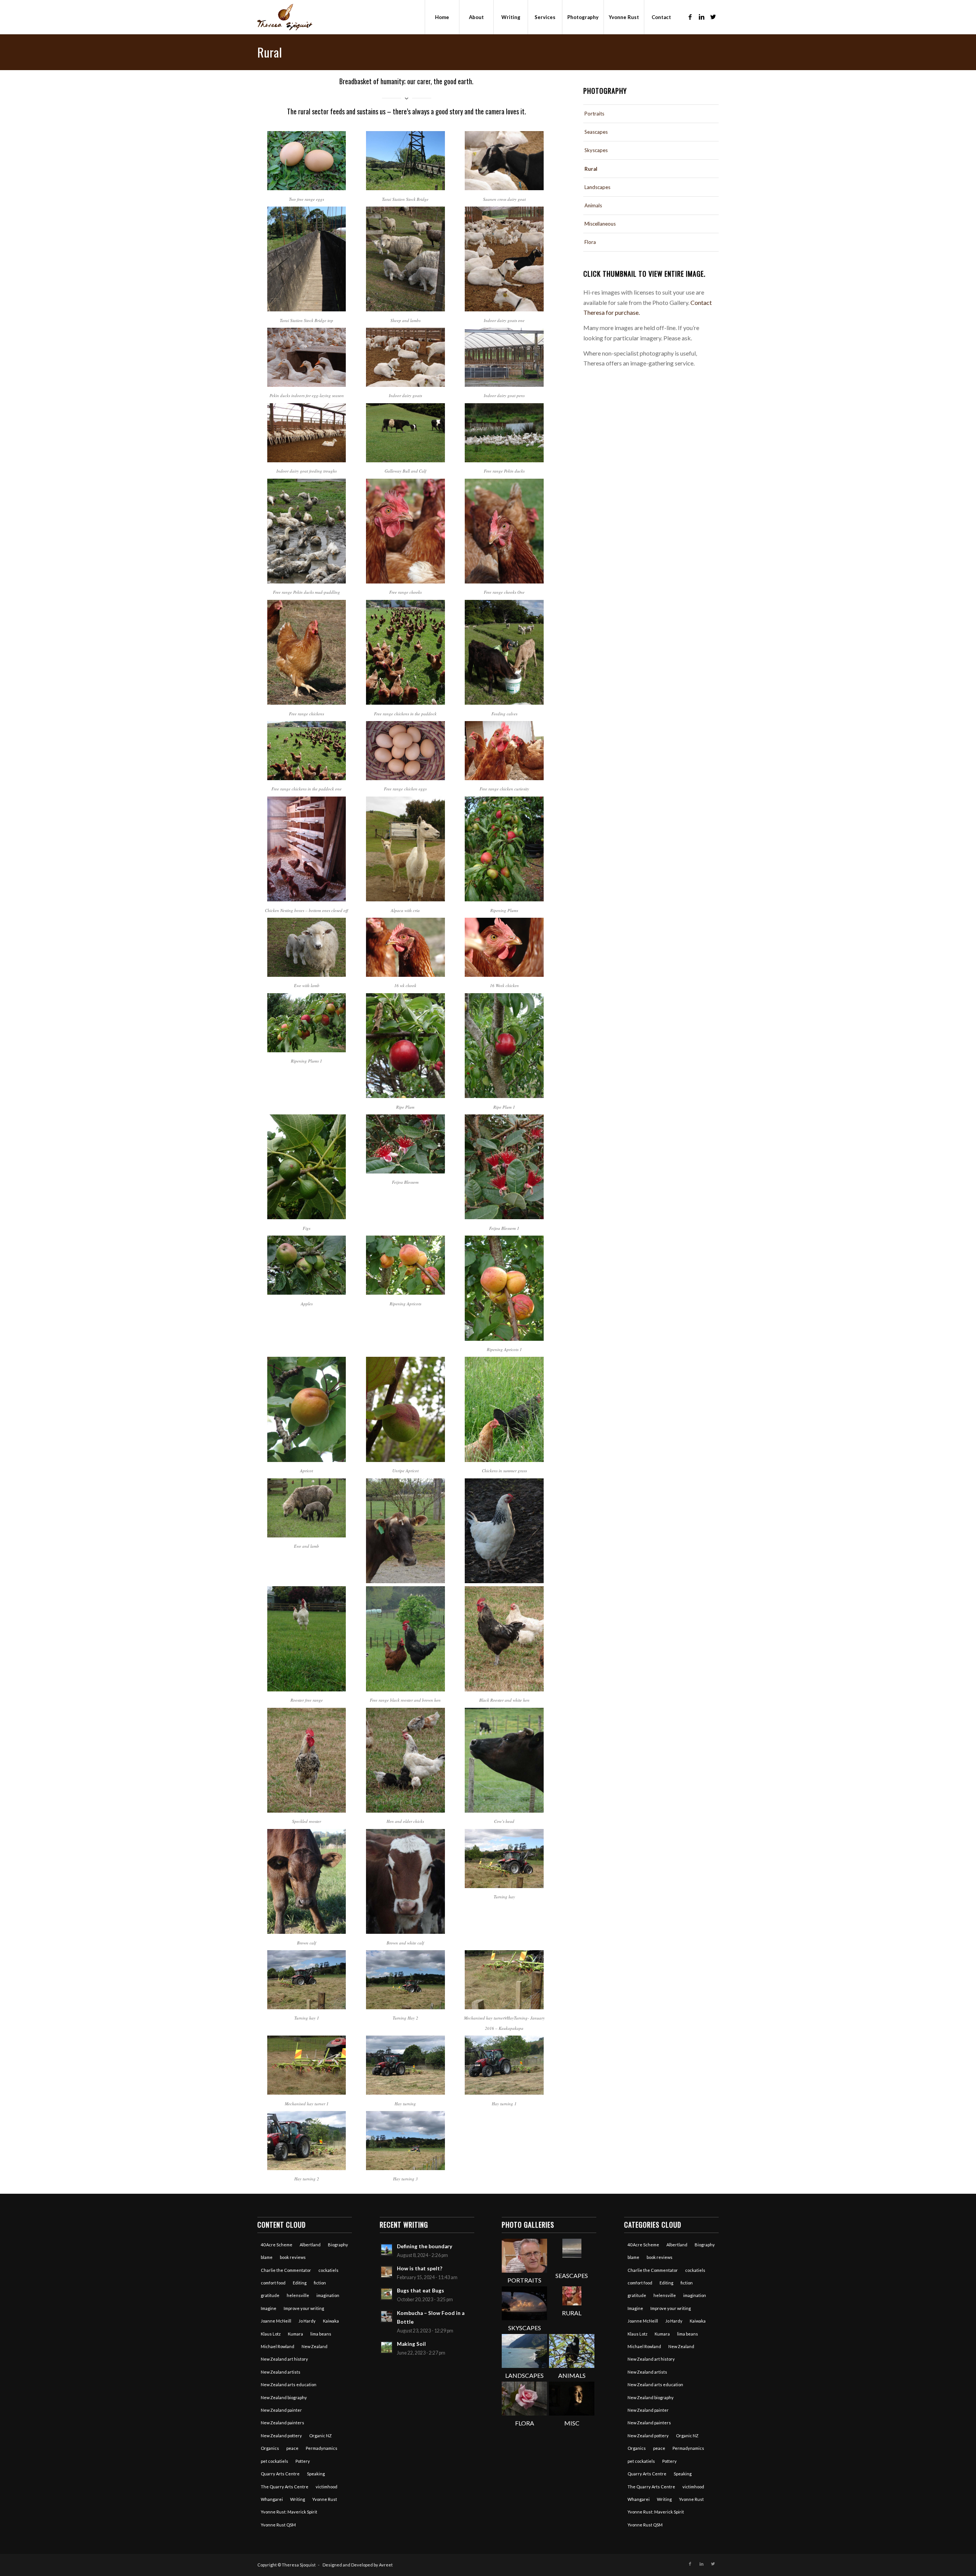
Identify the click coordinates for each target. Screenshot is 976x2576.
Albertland (310, 2245)
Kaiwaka (331, 2321)
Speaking (316, 2474)
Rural (270, 52)
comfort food (273, 2283)
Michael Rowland (278, 2346)
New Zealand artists (281, 2372)
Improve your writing (304, 2308)
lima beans (321, 2334)
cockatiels (328, 2270)
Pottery (303, 2461)
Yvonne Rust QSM (278, 2525)
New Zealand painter (281, 2410)
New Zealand (315, 2346)
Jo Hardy (307, 2321)
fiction (320, 2283)
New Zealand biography (284, 2397)
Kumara (295, 2334)
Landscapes (597, 187)
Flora (590, 242)
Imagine (269, 2308)
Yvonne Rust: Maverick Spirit (289, 2512)
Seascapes (596, 132)
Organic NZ (320, 2436)
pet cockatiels (274, 2461)
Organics (270, 2448)
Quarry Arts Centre (280, 2474)
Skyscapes (596, 150)
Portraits (594, 114)
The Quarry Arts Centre (285, 2487)
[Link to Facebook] (690, 17)
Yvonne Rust (325, 2499)
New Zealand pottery (281, 2436)
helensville (298, 2295)
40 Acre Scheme (277, 2245)
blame (267, 2257)
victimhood (327, 2487)
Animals (593, 205)
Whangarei (272, 2499)
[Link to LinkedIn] (701, 17)
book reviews (293, 2257)
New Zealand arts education (289, 2384)
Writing (298, 2499)
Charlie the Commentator (286, 2270)
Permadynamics (322, 2448)
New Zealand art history (284, 2359)
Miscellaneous (600, 224)
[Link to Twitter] (713, 17)
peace (292, 2448)
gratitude (270, 2295)
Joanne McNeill (276, 2321)
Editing (300, 2283)
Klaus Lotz (271, 2334)
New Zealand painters (283, 2423)
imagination (328, 2295)
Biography (338, 2245)
